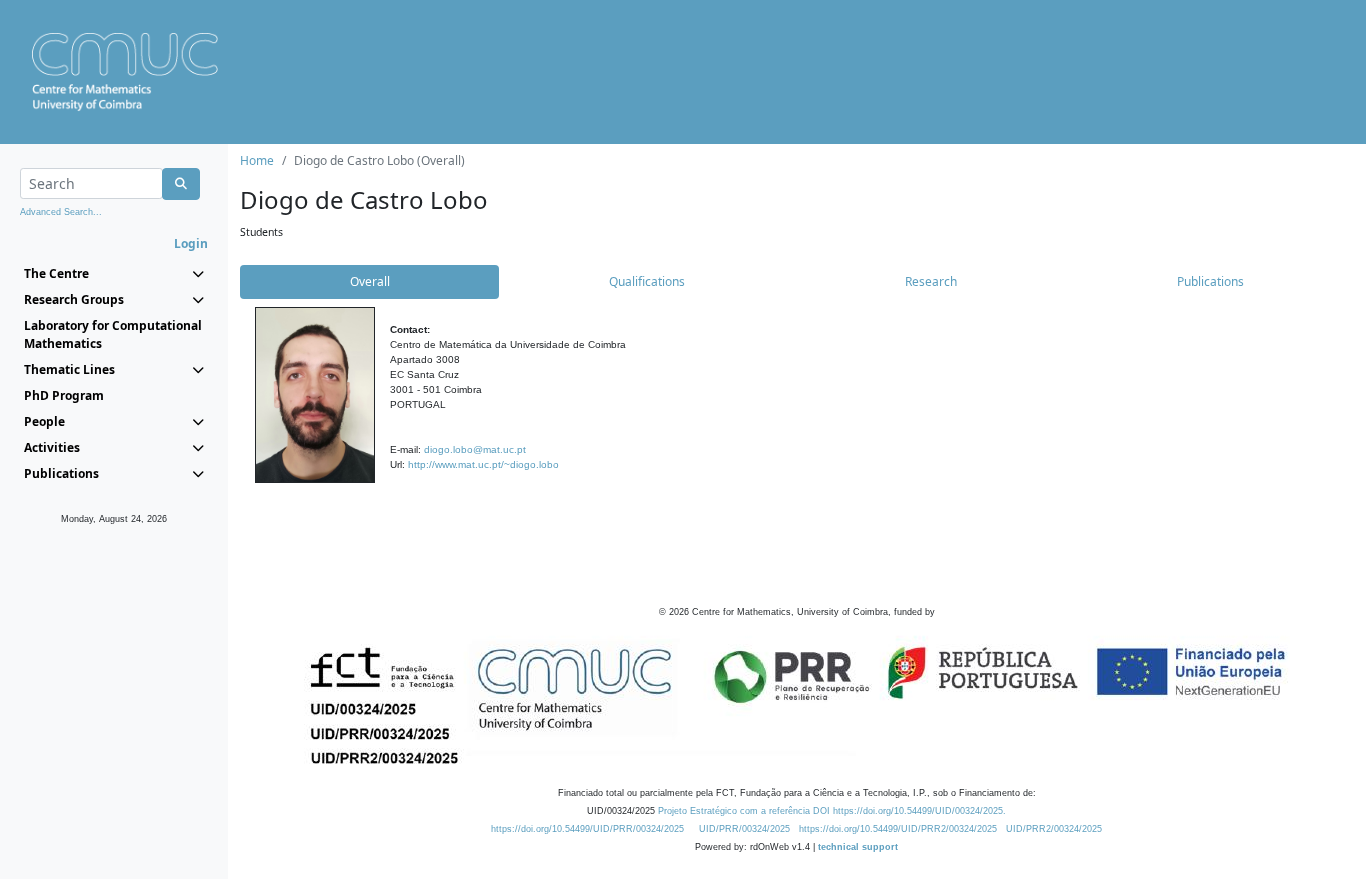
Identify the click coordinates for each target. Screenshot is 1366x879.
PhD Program (64, 395)
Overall (370, 281)
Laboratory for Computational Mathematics (113, 334)
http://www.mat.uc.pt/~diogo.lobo (483, 464)
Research (931, 281)
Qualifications (647, 281)
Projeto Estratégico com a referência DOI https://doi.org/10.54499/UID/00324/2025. (832, 811)
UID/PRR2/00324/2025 (1054, 829)
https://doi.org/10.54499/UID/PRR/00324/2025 (587, 829)
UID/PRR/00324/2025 (744, 829)
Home (257, 160)
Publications (1210, 281)
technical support (858, 847)
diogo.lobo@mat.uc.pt (475, 449)
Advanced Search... (61, 212)
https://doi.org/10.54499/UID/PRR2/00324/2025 (898, 829)
